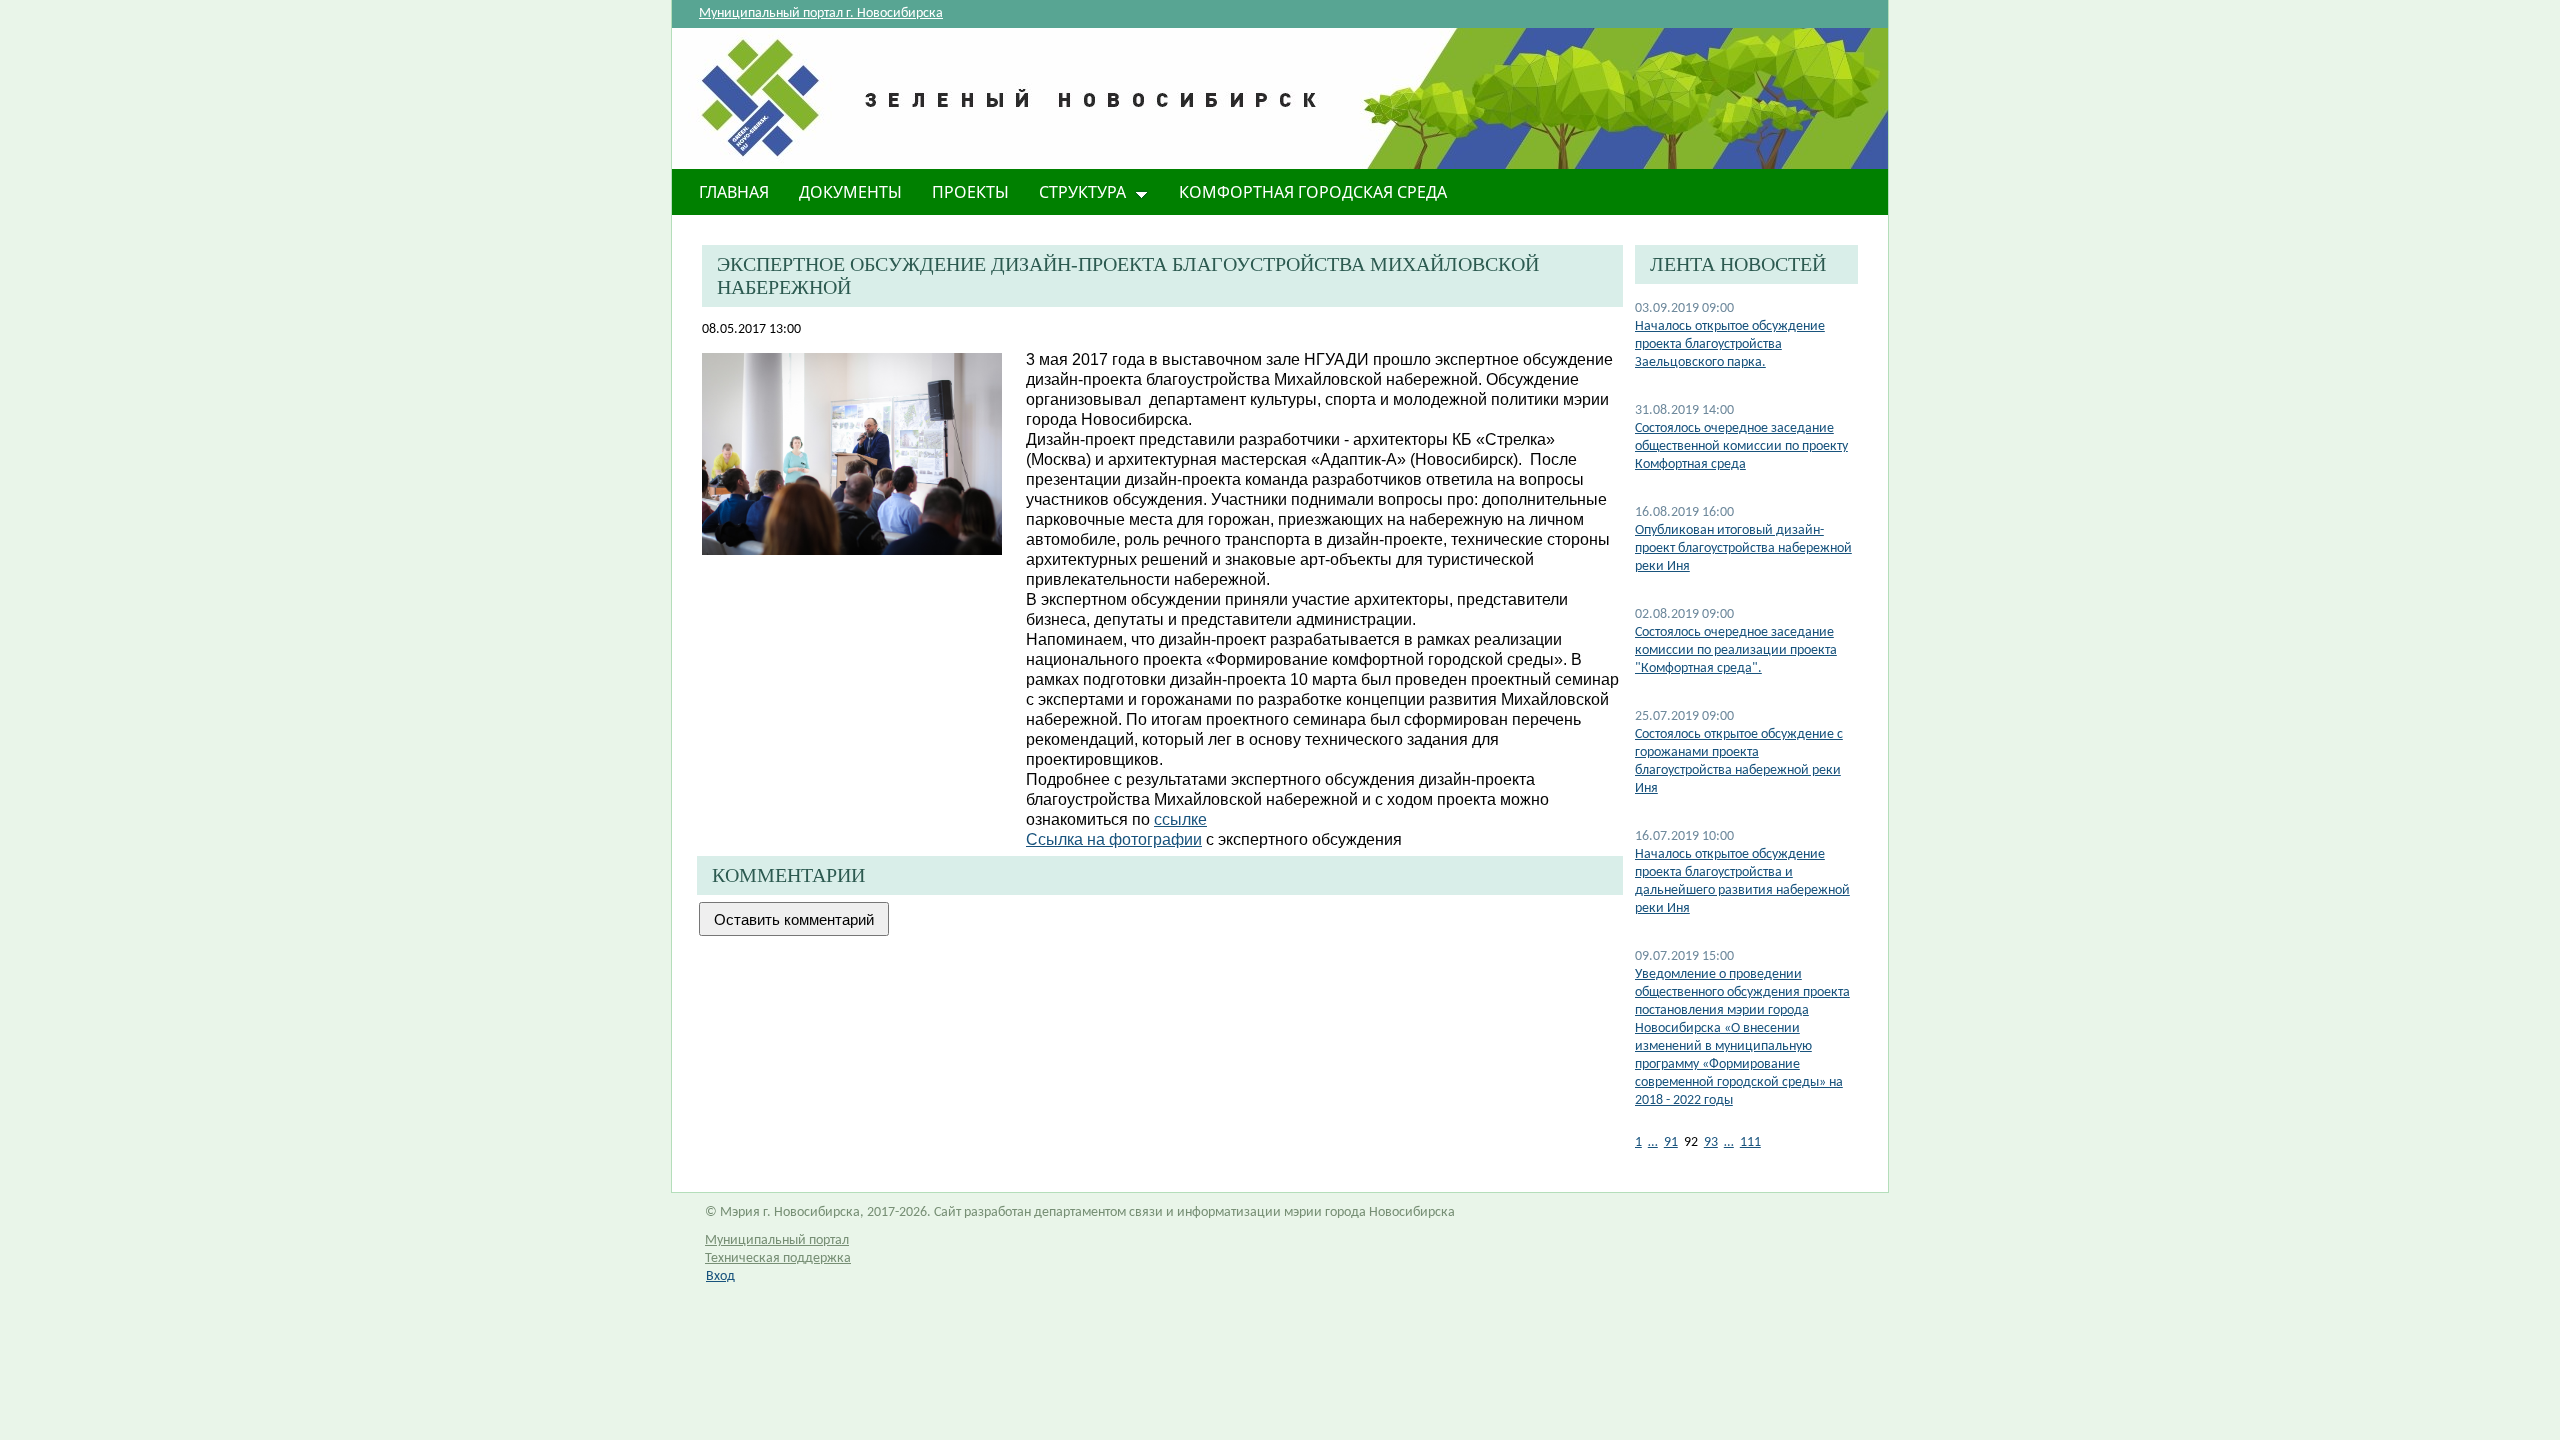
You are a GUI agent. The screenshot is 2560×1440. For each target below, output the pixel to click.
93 (1711, 1142)
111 (1750, 1142)
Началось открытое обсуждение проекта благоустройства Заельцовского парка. (1730, 344)
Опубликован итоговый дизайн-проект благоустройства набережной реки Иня (1743, 548)
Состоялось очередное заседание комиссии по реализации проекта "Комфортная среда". (1736, 650)
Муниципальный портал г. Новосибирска (821, 13)
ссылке (1180, 819)
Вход (720, 1276)
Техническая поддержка (778, 1258)
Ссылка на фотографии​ (1114, 839)
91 (1671, 1142)
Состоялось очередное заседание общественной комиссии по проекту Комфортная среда (1741, 446)
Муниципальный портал (777, 1240)
